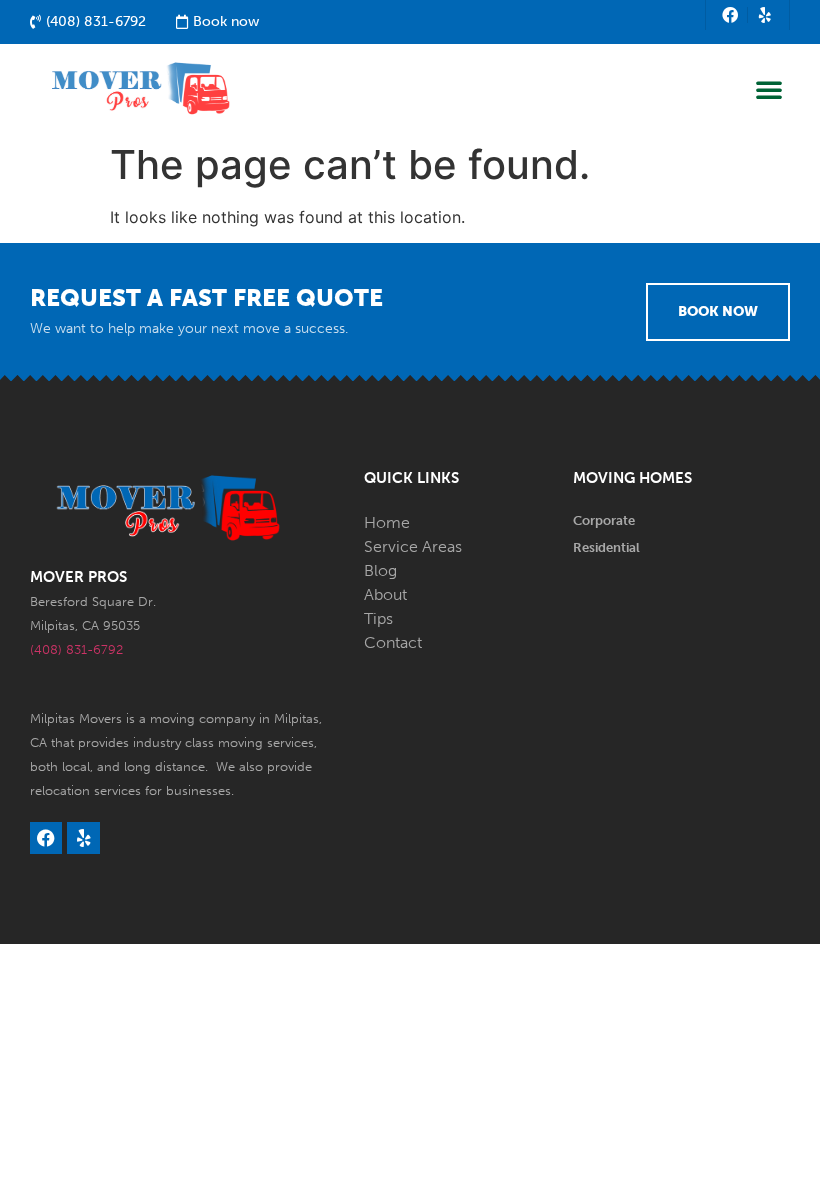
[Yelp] (765, 15)
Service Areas (413, 546)
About (385, 594)
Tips (378, 618)
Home (387, 522)
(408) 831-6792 (76, 649)
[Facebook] (730, 15)
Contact (393, 642)
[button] (769, 89)
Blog (380, 570)
